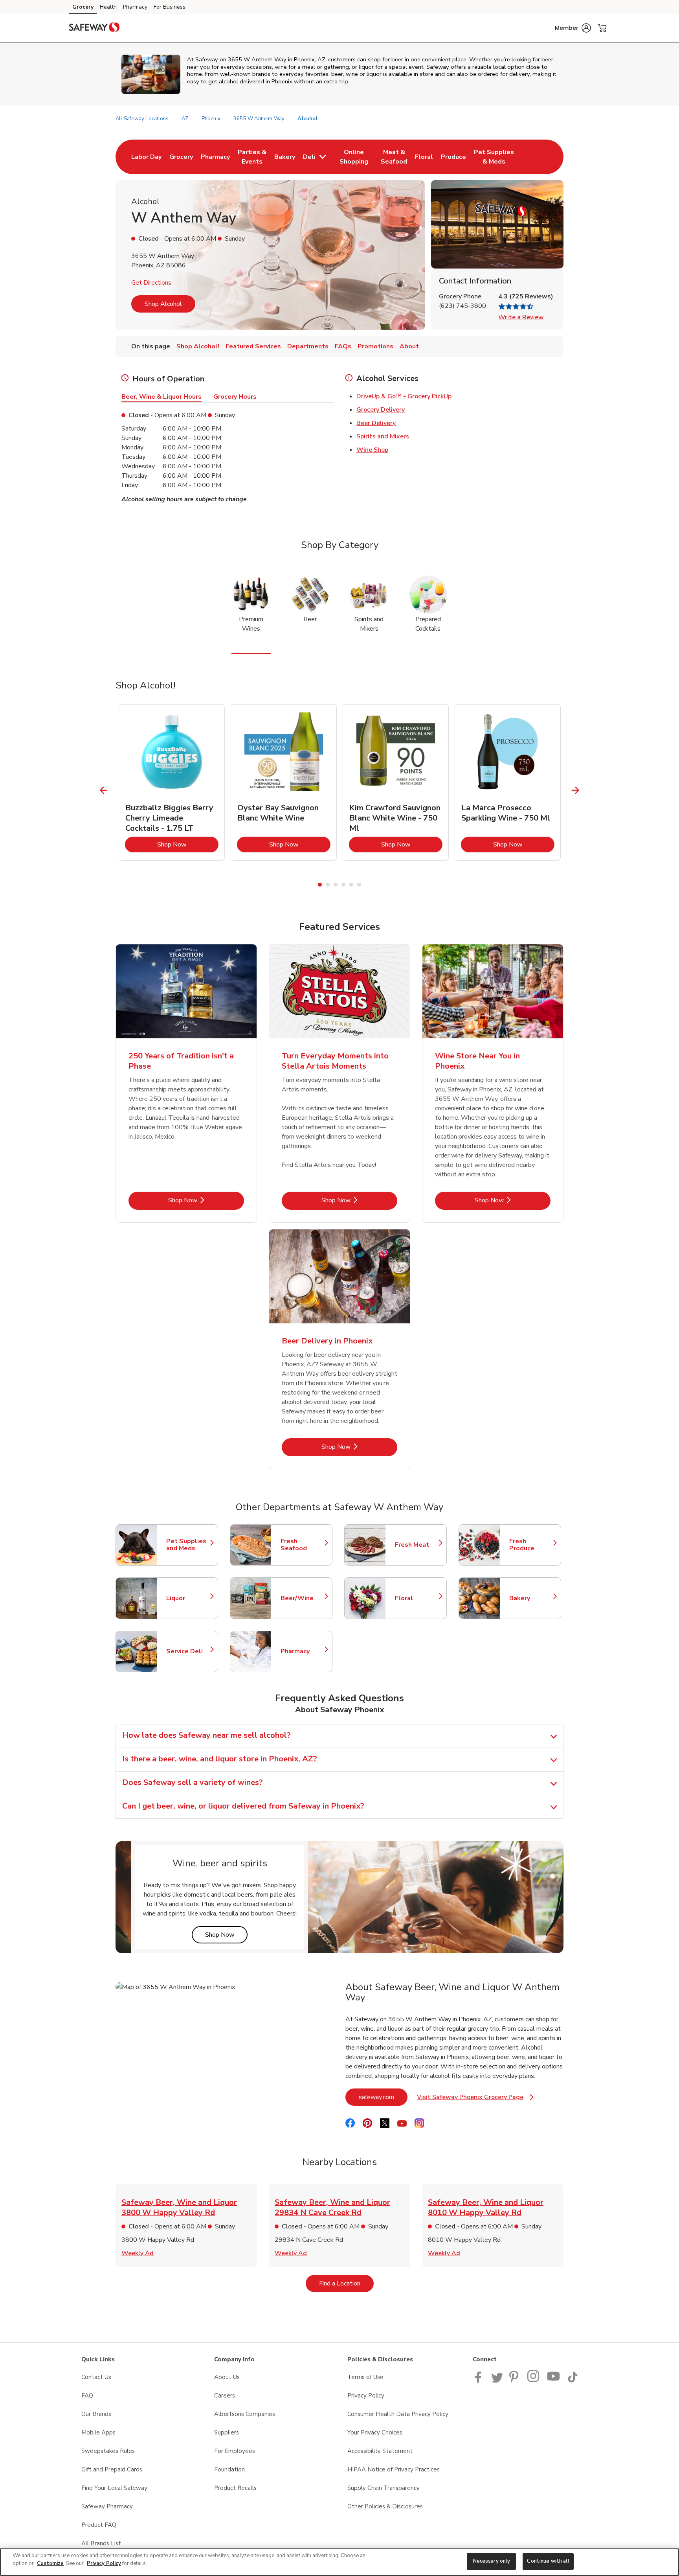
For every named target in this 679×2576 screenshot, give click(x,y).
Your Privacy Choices (375, 2432)
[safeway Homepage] (94, 28)
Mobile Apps (98, 2432)
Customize (50, 2563)
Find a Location (346, 2283)
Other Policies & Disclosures (385, 2506)
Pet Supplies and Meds (188, 1545)
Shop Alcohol (163, 304)
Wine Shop (372, 450)
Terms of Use (365, 2377)
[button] (573, 28)
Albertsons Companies (245, 2414)
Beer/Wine (303, 1598)
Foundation (229, 2469)
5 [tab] (351, 885)
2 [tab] (328, 885)
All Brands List (101, 2543)
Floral (417, 1598)
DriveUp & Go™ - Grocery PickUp (404, 396)
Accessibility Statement (380, 2451)
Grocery (83, 7)
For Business (170, 7)
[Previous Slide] (104, 790)
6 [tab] (359, 885)
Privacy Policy (366, 2396)
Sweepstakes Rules (108, 2451)
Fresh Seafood (303, 1545)
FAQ (87, 2396)
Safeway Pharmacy (107, 2506)
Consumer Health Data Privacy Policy (398, 2414)
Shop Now (188, 844)
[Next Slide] (575, 790)
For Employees (235, 2451)
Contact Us (96, 2377)
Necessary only (492, 2561)
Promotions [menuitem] (375, 346)
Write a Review (521, 317)
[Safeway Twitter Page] (497, 2381)
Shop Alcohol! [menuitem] (198, 346)
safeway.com (383, 2097)
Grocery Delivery (381, 410)
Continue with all (548, 2561)
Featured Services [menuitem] (253, 346)
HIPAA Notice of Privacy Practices (394, 2469)
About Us (227, 2377)
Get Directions (151, 283)
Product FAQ (99, 2525)
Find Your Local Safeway (114, 2488)
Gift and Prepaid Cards (112, 2469)
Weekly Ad (138, 2253)
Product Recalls (235, 2488)
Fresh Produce (531, 1545)
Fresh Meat (417, 1545)
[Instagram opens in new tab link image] (534, 2381)
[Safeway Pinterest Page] (515, 2381)
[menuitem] (146, 157)
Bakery (531, 1598)
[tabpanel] (172, 782)
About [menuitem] (409, 346)
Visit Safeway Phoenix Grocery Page (475, 2099)
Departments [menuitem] (308, 346)
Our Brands (96, 2414)
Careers (225, 2396)
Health (108, 7)
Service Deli (188, 1651)
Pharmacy (135, 7)
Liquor (188, 1598)
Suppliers (227, 2432)
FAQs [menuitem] (343, 346)
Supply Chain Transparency (384, 2488)
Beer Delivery (376, 423)
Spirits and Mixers (383, 436)
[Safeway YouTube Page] (554, 2381)
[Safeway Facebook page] (480, 2381)
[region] (339, 2562)
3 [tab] (336, 885)
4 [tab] (343, 885)
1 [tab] (320, 885)
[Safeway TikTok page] (573, 2381)
